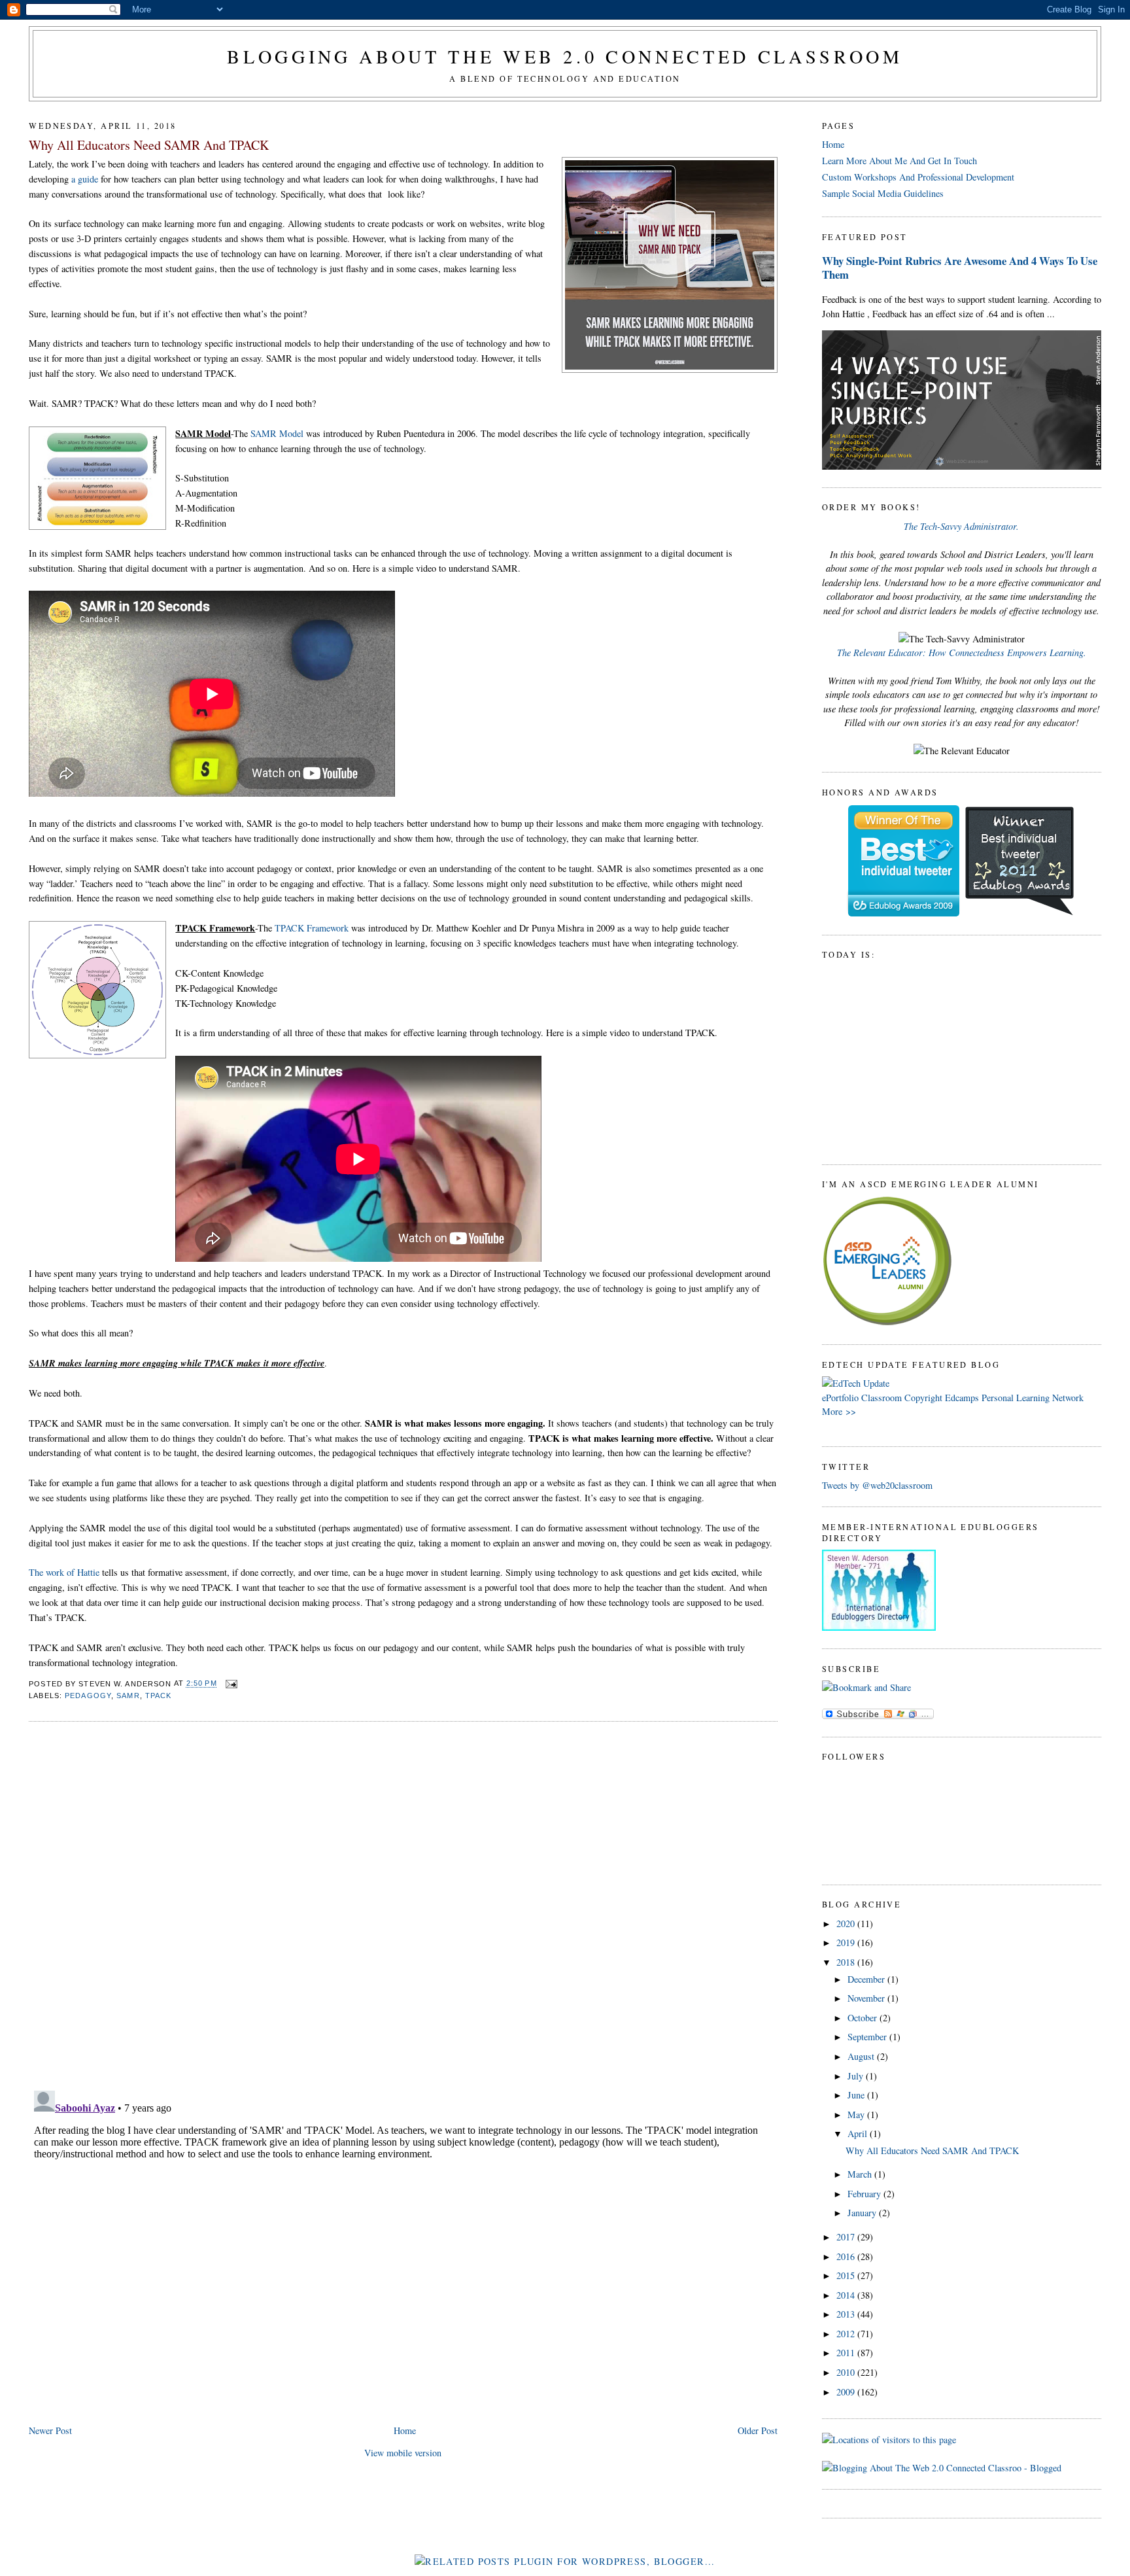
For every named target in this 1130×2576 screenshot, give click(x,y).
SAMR (128, 1696)
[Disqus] (403, 1899)
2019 (847, 1942)
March (861, 2174)
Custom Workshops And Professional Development (918, 177)
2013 (847, 2314)
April (859, 2133)
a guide (85, 179)
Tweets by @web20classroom (877, 1485)
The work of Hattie (64, 1572)
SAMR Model (277, 433)
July (857, 2076)
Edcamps (962, 1398)
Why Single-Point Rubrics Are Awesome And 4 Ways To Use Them (960, 268)
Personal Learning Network (1033, 1398)
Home (405, 2430)
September (868, 2037)
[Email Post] (230, 1684)
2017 (847, 2237)
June (857, 2095)
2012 (847, 2334)
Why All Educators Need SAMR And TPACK (149, 145)
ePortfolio (840, 1398)
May (857, 2115)
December (867, 1979)
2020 (847, 1923)
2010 (847, 2372)
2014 (847, 2295)
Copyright (923, 1398)
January (863, 2213)
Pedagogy (88, 1696)
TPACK (159, 1696)
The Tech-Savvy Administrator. (961, 526)
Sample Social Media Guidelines (883, 193)
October (864, 2018)
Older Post (758, 2430)
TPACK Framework (312, 928)
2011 (847, 2353)
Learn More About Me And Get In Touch (899, 161)
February (865, 2194)
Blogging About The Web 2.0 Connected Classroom (565, 56)
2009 (847, 2392)
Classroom (882, 1398)
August (862, 2056)
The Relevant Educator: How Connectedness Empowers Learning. (962, 653)
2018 (847, 1962)
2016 (847, 2256)
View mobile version (403, 2453)
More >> (839, 1411)
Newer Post (50, 2430)
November (867, 1998)
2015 (847, 2275)
